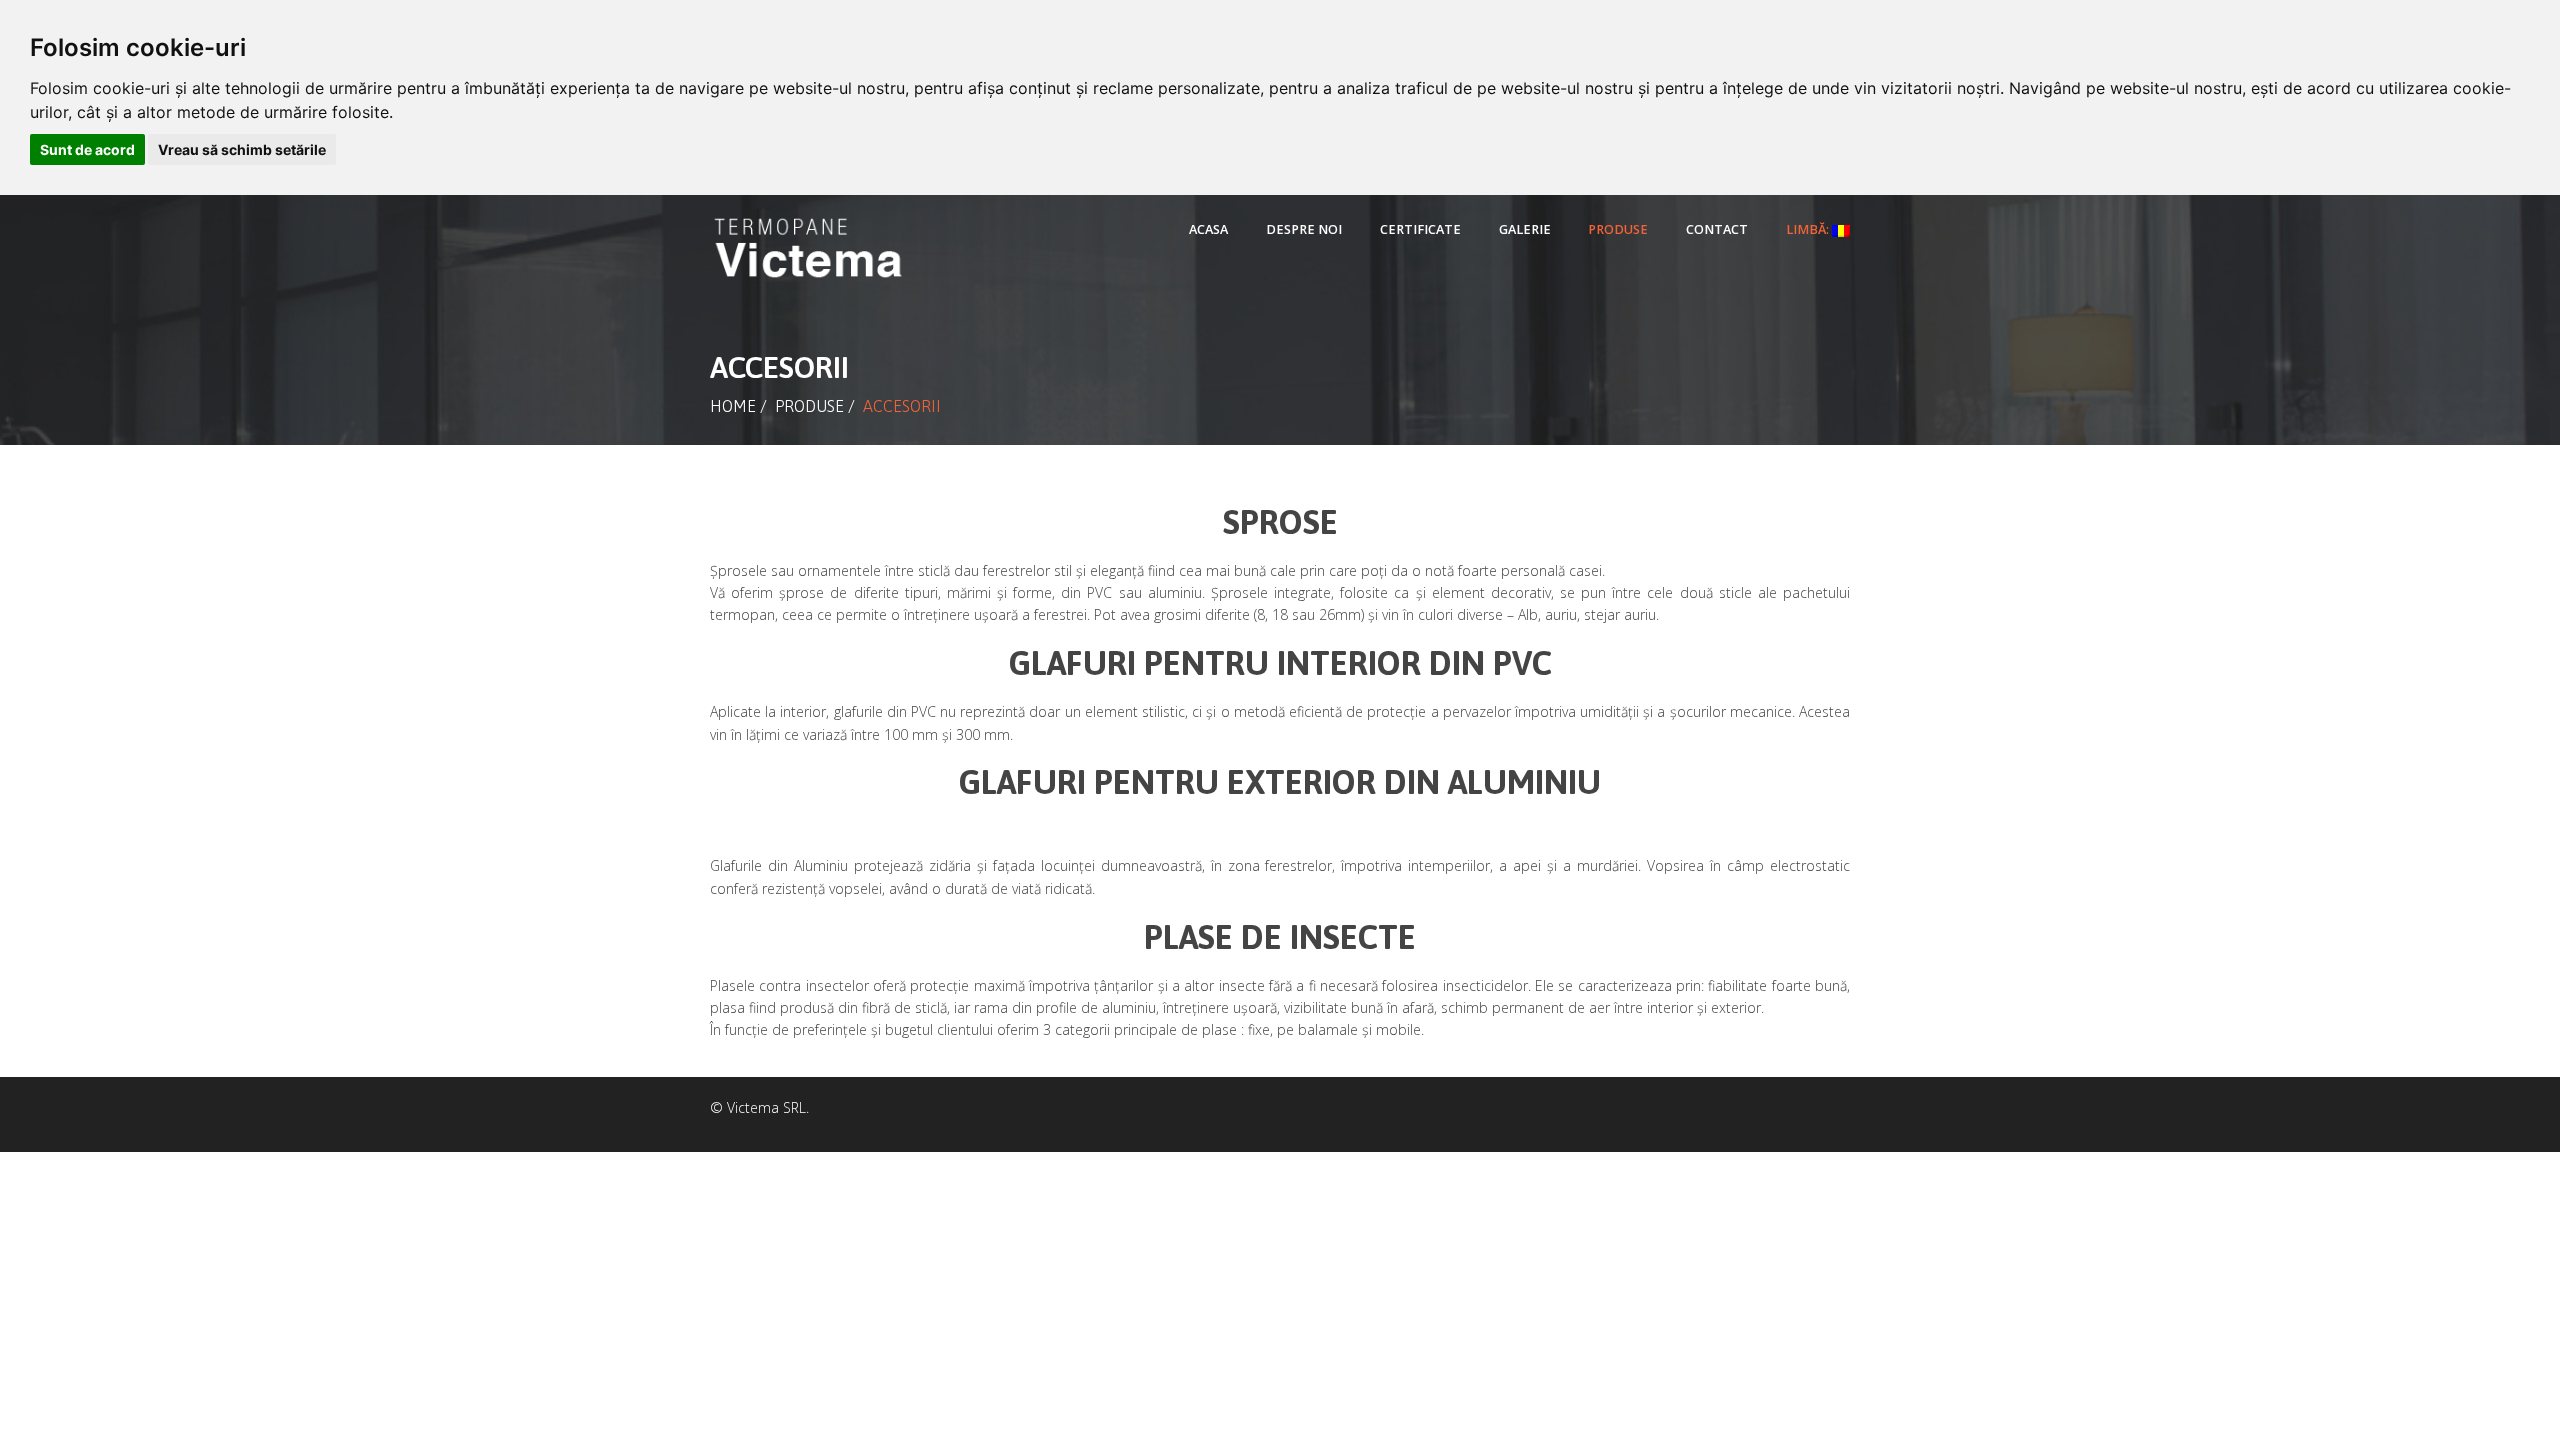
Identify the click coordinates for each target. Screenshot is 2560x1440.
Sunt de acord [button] (87, 149)
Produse (809, 406)
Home (733, 406)
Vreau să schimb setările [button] (242, 149)
